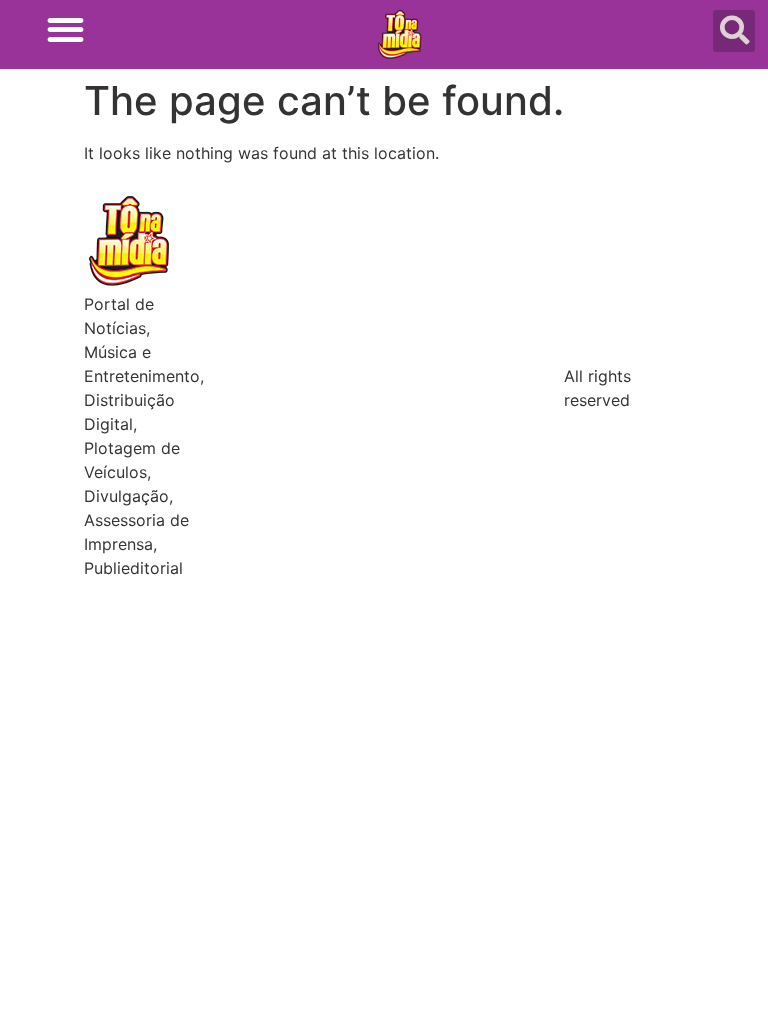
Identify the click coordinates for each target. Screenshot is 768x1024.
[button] (65, 29)
